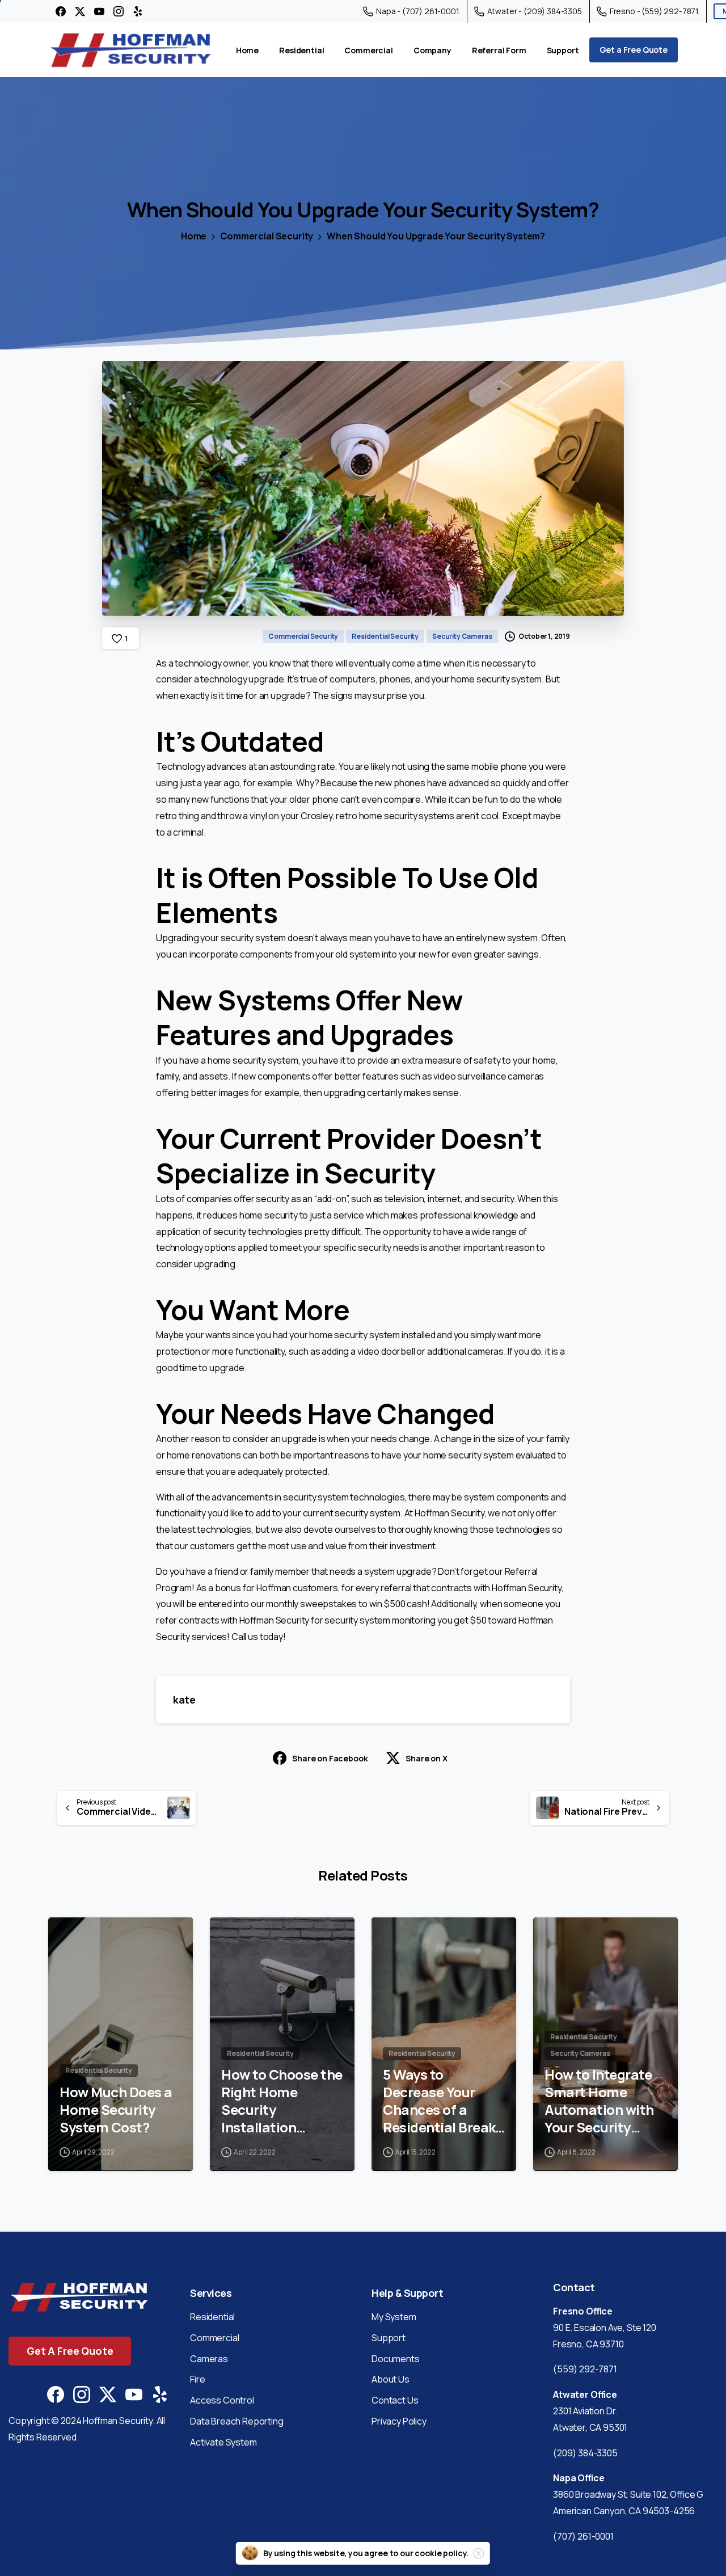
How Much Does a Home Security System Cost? (116, 2110)
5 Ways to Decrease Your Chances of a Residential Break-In (441, 2101)
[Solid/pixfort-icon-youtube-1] (134, 2394)
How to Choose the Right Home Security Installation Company (282, 2101)
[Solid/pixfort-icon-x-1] (108, 2394)
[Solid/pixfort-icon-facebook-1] (56, 2394)
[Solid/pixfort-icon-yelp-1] (160, 2394)
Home (194, 236)
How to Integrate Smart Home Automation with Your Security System (599, 2101)
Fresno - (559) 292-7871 (654, 11)
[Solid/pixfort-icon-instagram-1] (82, 2394)
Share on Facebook (330, 1758)
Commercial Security (267, 236)
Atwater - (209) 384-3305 (535, 11)
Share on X (426, 1758)
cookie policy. (442, 2553)
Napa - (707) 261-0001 (418, 11)
